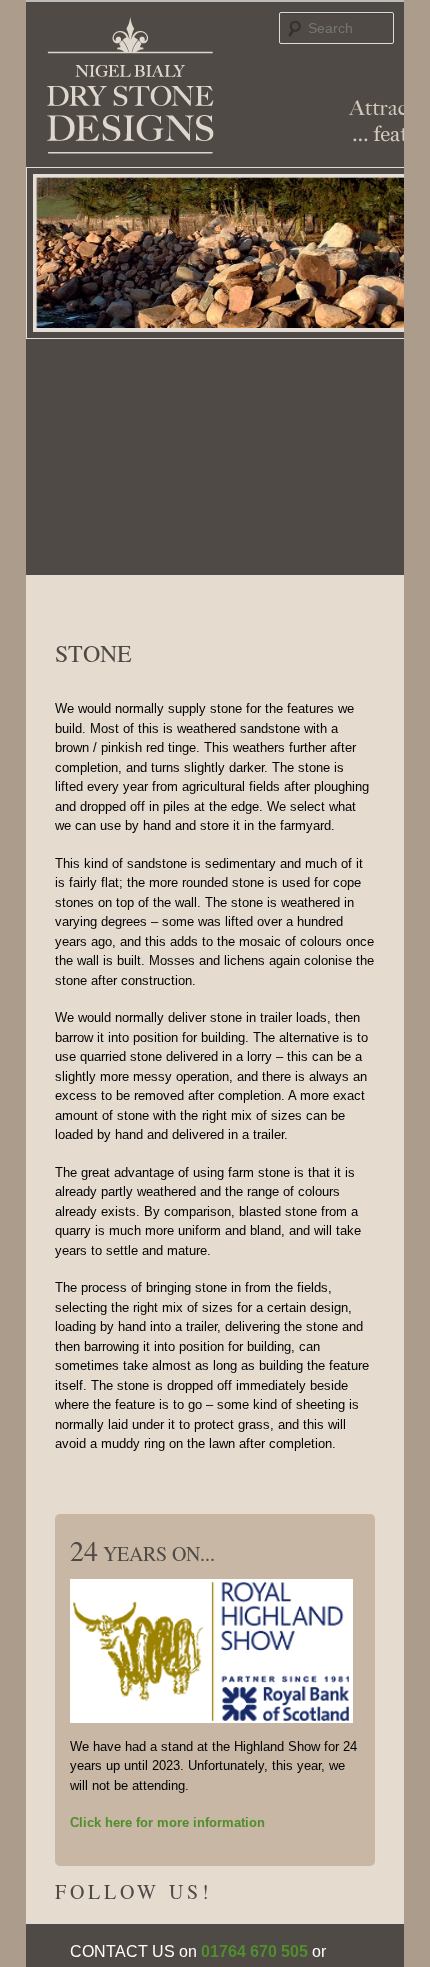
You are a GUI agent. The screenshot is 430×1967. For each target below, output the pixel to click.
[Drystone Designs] (130, 86)
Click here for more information (167, 1822)
